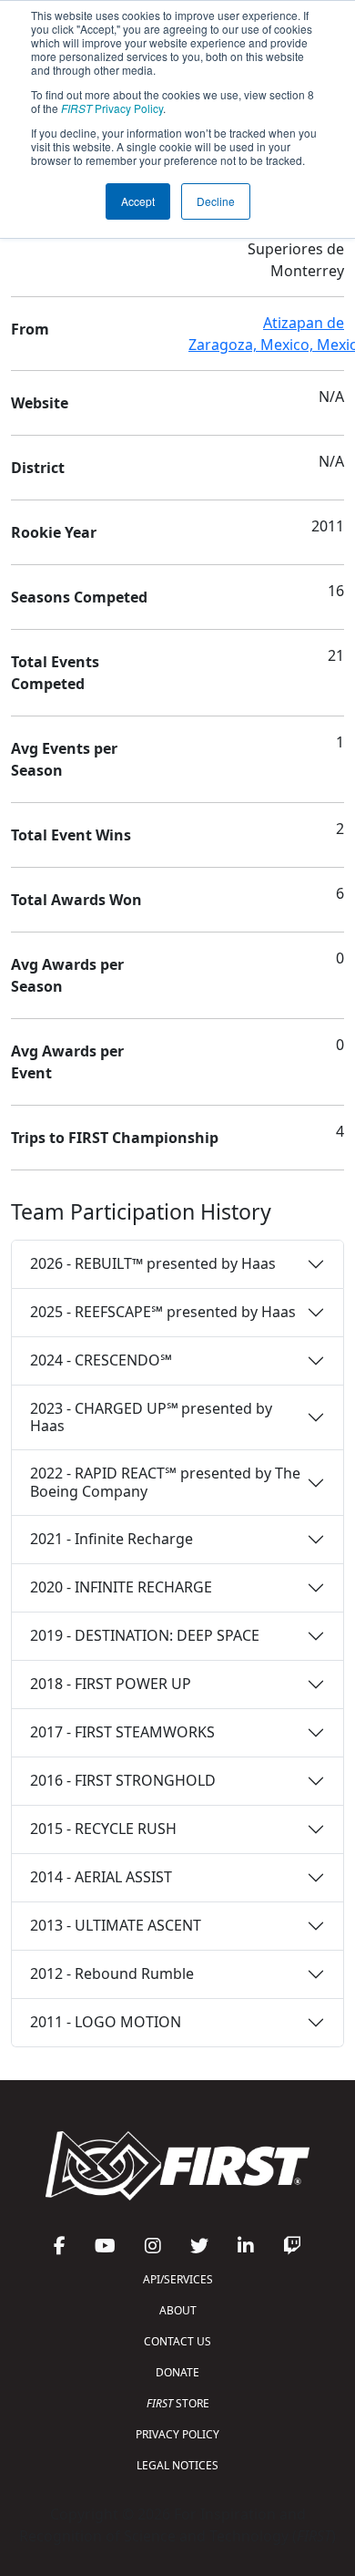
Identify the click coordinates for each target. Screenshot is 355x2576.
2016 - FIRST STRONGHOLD (123, 1780)
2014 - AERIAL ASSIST (101, 1877)
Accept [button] (138, 201)
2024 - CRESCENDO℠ (101, 1360)
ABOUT (178, 2310)
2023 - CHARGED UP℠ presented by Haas (151, 1417)
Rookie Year (54, 532)
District (38, 468)
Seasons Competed (79, 597)
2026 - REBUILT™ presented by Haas (153, 1263)
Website (40, 403)
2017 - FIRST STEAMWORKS (122, 1732)
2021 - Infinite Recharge (112, 1539)
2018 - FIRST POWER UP (111, 1684)
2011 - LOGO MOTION (106, 2022)
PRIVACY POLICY (177, 2434)
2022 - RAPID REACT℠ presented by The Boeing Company (165, 1482)
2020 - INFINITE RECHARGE (121, 1587)
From (30, 329)
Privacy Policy (112, 108)
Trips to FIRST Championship (115, 1138)
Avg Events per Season (64, 759)
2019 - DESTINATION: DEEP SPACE (145, 1635)
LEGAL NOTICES (177, 2465)
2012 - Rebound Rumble (112, 1973)
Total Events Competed (55, 673)
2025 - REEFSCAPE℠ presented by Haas (163, 1312)
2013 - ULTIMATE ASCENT (116, 1925)
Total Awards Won (76, 900)
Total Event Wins (71, 835)
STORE (178, 2403)
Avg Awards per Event (67, 1062)
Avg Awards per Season (67, 975)
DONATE (177, 2372)
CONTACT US (177, 2341)
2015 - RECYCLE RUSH (103, 1829)
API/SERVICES (178, 2279)
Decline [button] (216, 201)
